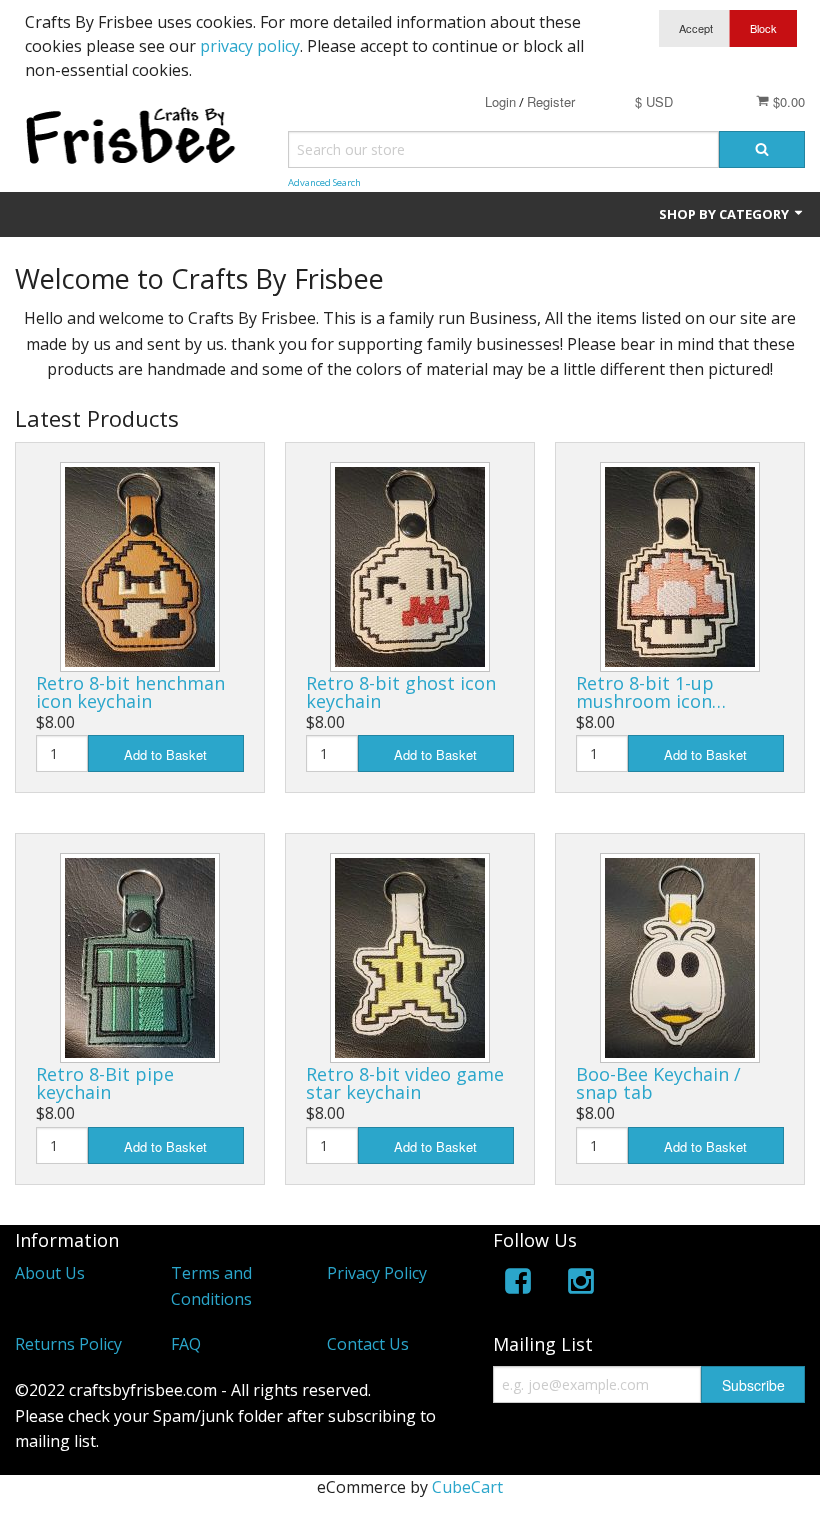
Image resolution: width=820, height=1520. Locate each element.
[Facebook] (518, 1284)
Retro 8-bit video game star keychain (405, 1083)
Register (551, 101)
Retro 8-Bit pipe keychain (105, 1083)
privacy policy (250, 46)
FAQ (186, 1344)
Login (500, 101)
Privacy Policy (377, 1273)
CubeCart (467, 1487)
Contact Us (368, 1344)
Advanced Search (324, 182)
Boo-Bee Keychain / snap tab (658, 1083)
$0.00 (787, 101)
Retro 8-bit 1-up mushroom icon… (651, 692)
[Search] (762, 149)
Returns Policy (68, 1344)
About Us (50, 1273)
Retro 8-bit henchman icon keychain (130, 692)
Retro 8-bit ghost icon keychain (401, 692)
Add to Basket (165, 754)
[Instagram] (581, 1284)
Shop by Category (725, 214)
